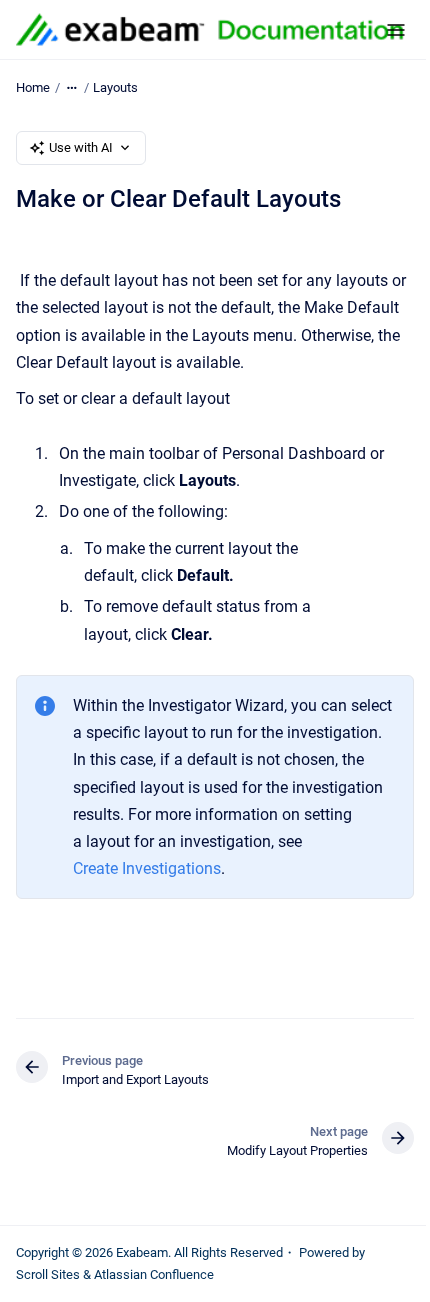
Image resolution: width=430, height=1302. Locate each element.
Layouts (115, 87)
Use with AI (81, 147)
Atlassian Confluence (154, 1274)
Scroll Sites (48, 1274)
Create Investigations (147, 868)
